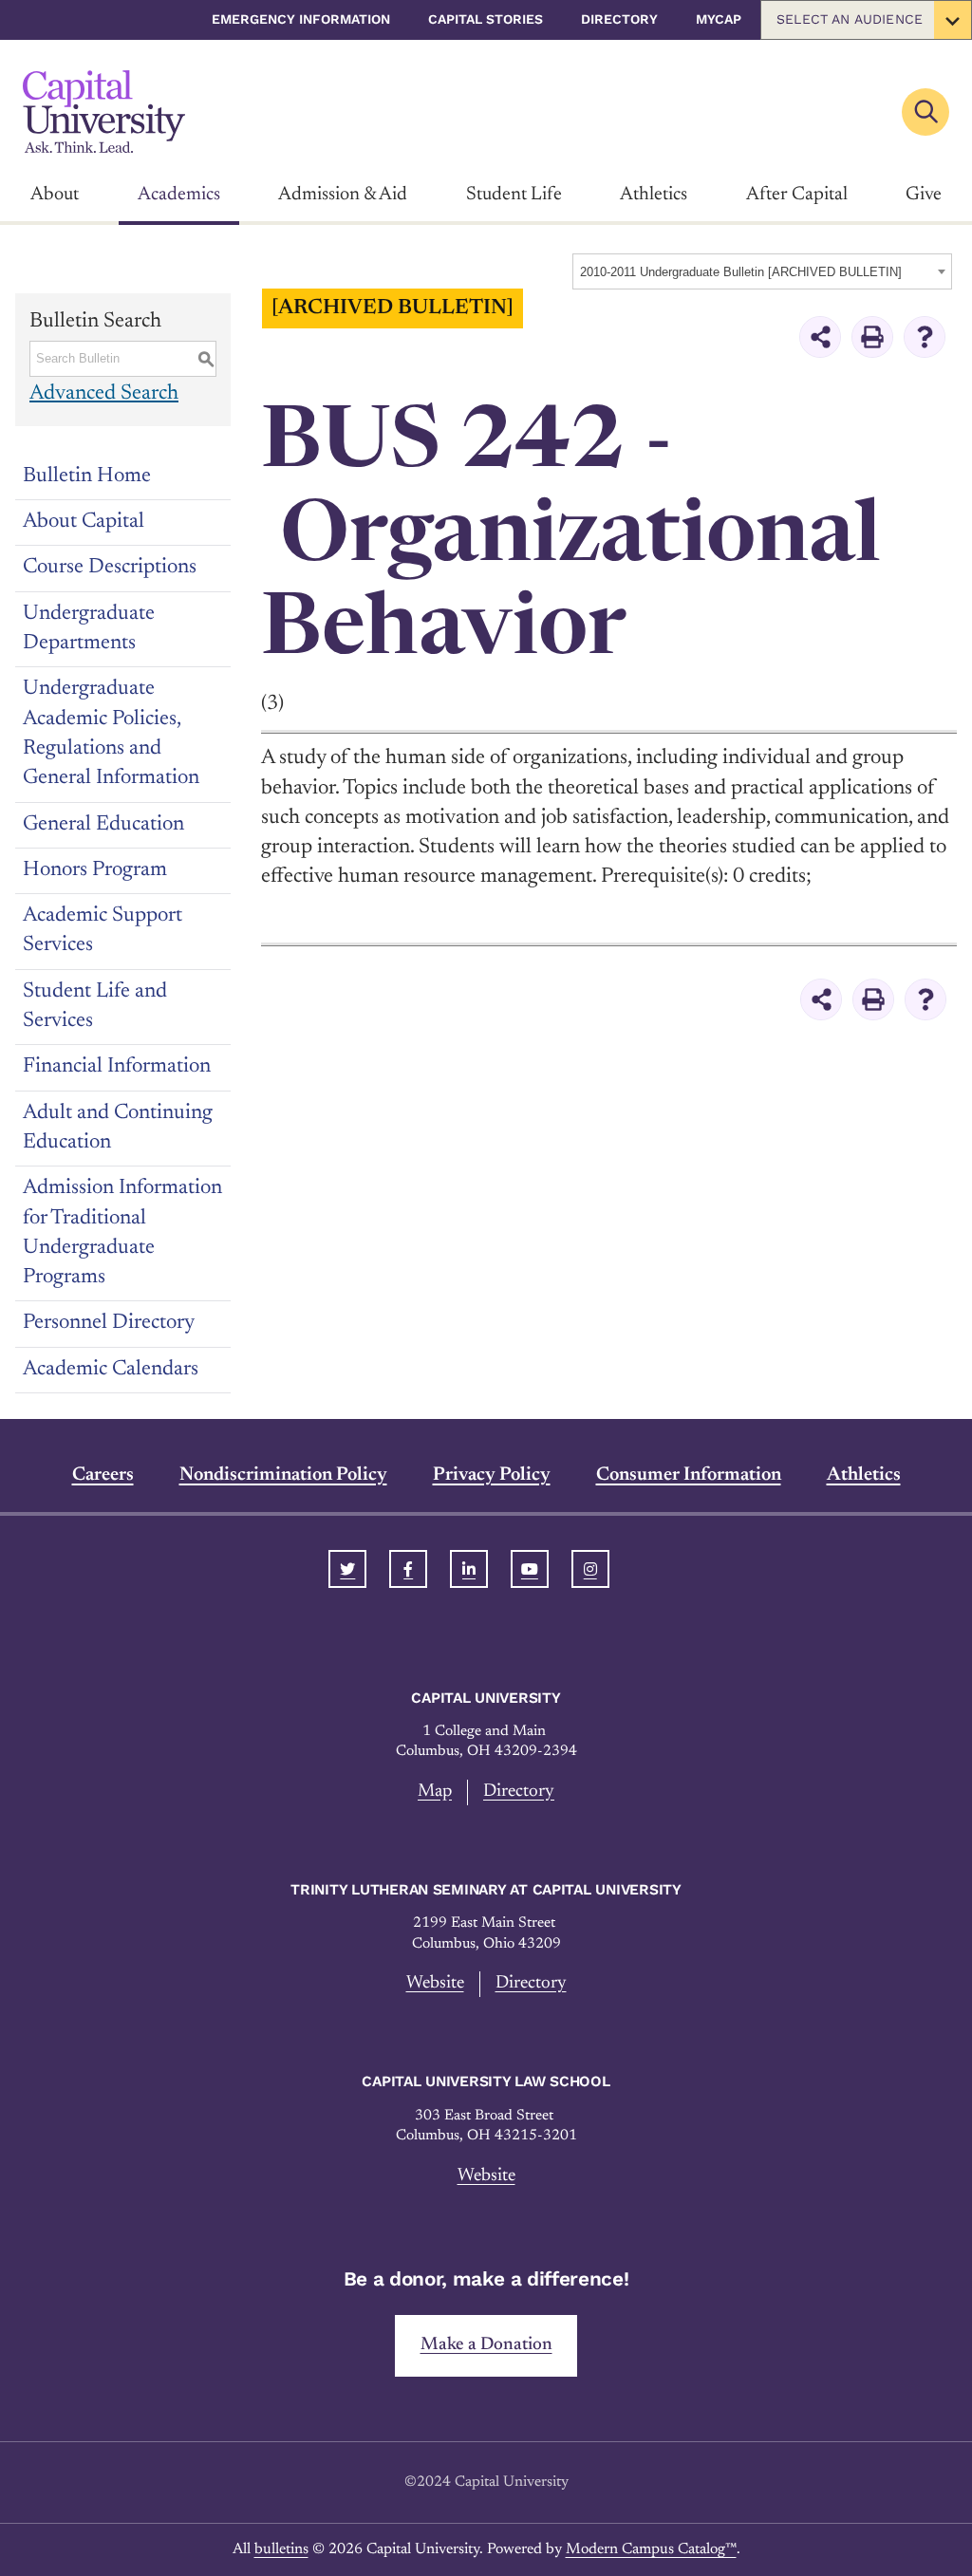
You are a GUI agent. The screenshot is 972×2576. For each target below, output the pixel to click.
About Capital (84, 522)
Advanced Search (104, 394)
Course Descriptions (110, 568)
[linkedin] (469, 1569)
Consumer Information (689, 1475)
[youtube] (530, 1569)
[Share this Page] (820, 337)
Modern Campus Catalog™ (651, 2549)
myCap (719, 19)
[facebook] (408, 1569)
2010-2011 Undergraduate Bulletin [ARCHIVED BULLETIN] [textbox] (741, 272)
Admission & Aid (343, 195)
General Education (103, 825)
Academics (179, 195)
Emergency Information (301, 19)
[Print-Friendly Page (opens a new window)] (872, 337)
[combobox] (762, 271)
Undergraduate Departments (89, 629)
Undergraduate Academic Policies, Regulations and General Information (111, 734)
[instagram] (590, 1569)
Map (435, 1792)
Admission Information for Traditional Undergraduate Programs (122, 1233)
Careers (103, 1475)
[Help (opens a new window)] (925, 337)
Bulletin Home (87, 476)
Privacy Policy (492, 1475)
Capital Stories (486, 19)
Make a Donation (486, 2345)
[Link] (104, 112)
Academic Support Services (103, 931)
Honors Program (95, 870)
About (55, 195)
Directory (619, 19)
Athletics (654, 195)
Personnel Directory (109, 1323)
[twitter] (347, 1569)
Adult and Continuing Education (118, 1128)
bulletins (281, 2549)
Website (435, 1983)
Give (924, 195)
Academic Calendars (111, 1370)
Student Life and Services (95, 1007)
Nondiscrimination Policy (283, 1475)
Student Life (514, 195)
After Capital (797, 195)
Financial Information (117, 1067)
